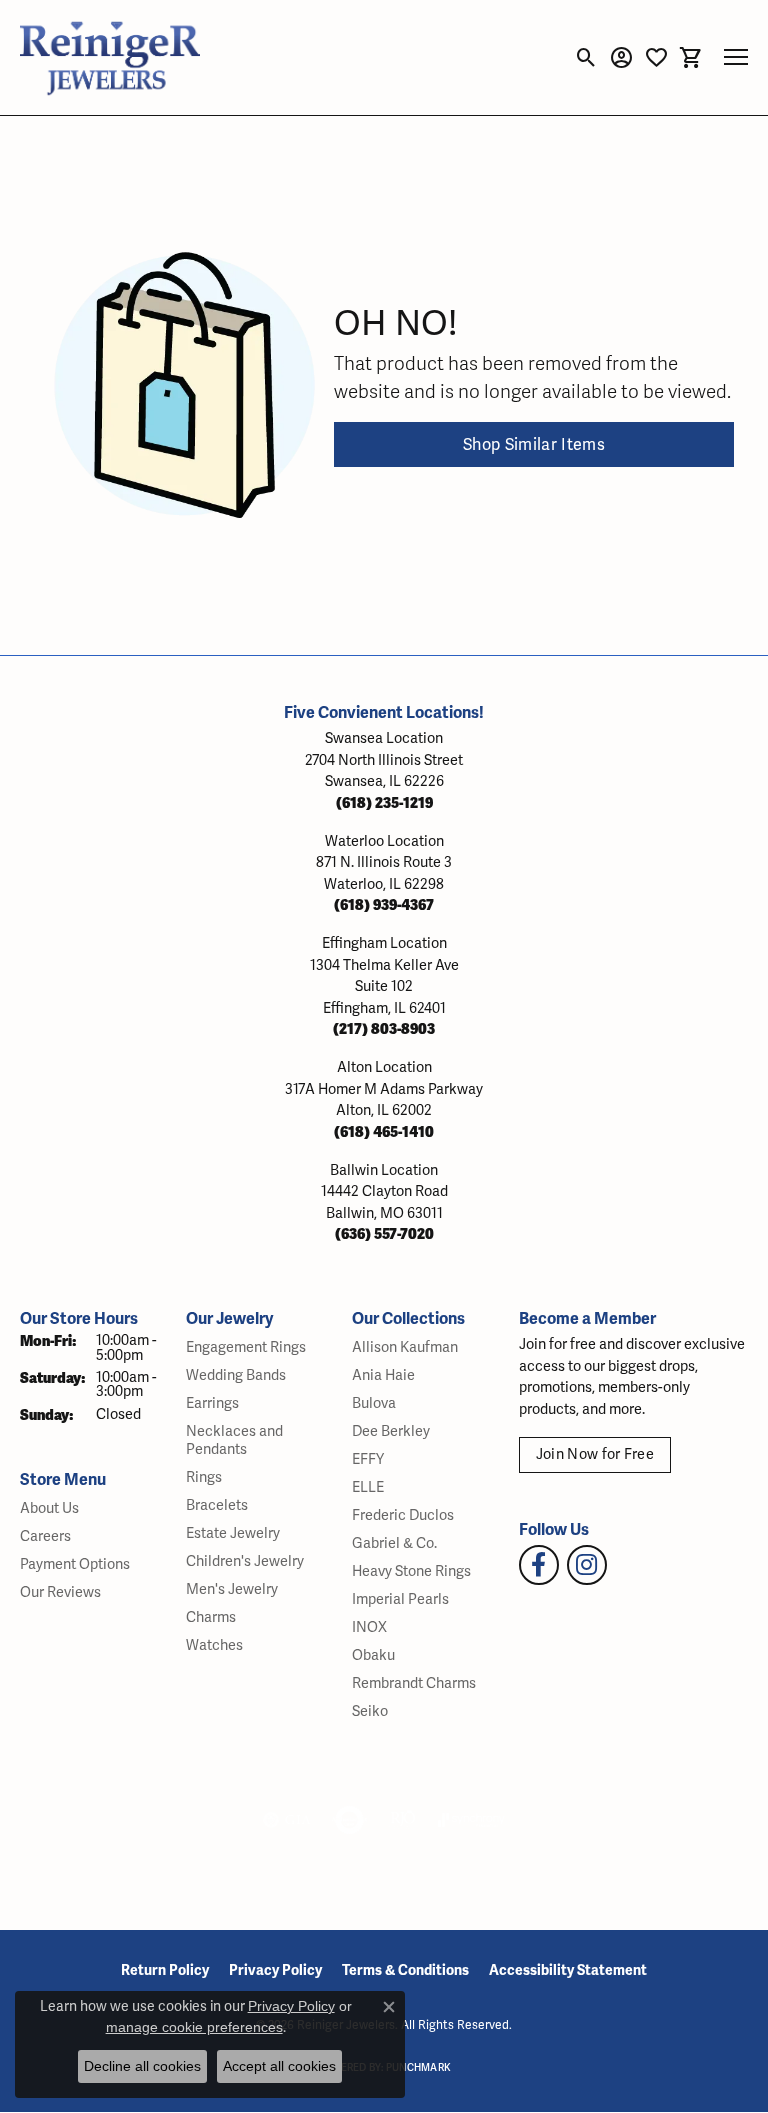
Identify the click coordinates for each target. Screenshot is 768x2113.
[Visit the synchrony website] (471, 1820)
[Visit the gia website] (287, 1820)
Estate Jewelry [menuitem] (233, 1533)
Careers (45, 1536)
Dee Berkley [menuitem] (391, 1431)
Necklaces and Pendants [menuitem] (234, 1440)
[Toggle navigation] (736, 57)
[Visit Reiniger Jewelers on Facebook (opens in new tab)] (539, 1565)
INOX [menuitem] (369, 1627)
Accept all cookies (279, 2066)
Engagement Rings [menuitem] (246, 1347)
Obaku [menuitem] (373, 1655)
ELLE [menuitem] (368, 1487)
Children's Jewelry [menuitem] (245, 1561)
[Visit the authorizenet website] (349, 1820)
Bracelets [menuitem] (217, 1505)
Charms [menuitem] (211, 1617)
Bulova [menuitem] (374, 1403)
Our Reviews (60, 1592)
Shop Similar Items (534, 445)
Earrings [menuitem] (212, 1403)
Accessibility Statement (568, 1970)
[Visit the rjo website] (403, 1820)
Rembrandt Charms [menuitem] (414, 1683)
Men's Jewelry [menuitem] (232, 1589)
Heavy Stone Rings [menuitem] (411, 1571)
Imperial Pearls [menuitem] (400, 1599)
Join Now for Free (595, 1454)
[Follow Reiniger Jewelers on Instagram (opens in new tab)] (587, 1565)
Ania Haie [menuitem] (383, 1375)
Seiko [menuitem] (370, 1711)
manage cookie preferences (194, 2027)
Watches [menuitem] (214, 1645)
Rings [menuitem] (204, 1477)
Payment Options (75, 1564)
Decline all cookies (142, 2066)
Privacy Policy (275, 1970)
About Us (49, 1508)
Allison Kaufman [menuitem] (405, 1347)
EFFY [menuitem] (368, 1459)
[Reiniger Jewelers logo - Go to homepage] (110, 57)
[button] (586, 57)
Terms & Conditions (405, 1970)
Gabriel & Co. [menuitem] (394, 1543)
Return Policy (165, 1970)
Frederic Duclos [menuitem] (403, 1515)
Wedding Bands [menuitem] (236, 1375)
